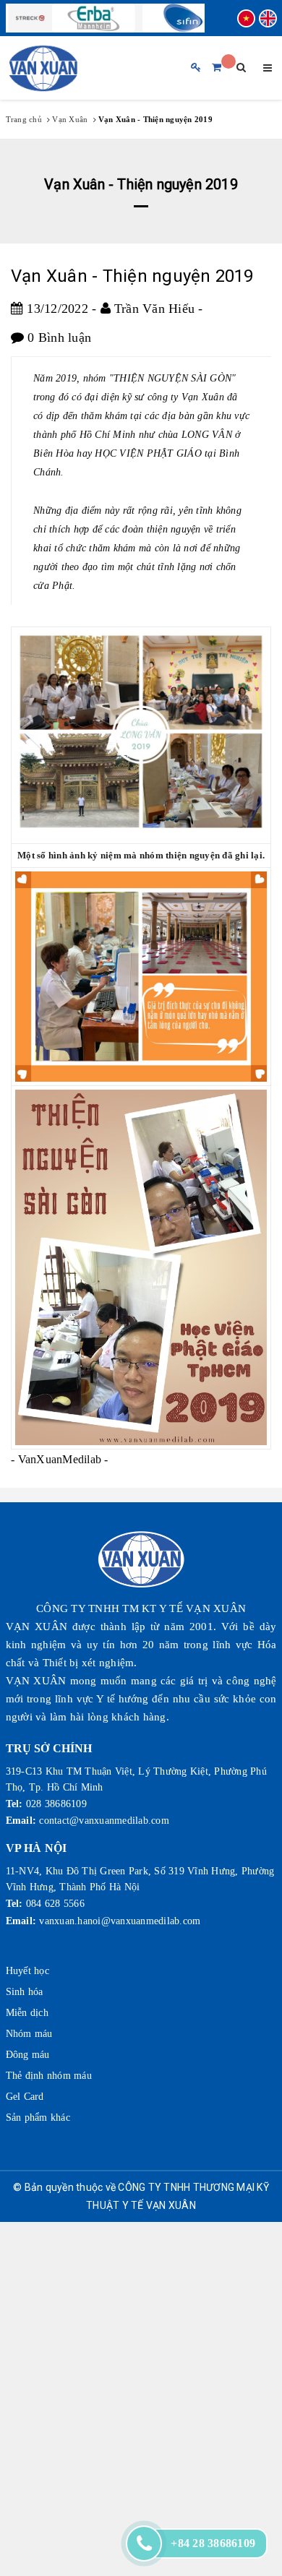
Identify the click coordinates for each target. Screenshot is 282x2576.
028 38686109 (56, 1804)
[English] (268, 18)
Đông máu (28, 2055)
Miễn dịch (27, 2013)
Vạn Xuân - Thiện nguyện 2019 (132, 276)
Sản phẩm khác (38, 2118)
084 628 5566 (55, 1904)
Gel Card (25, 2097)
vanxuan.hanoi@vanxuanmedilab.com (120, 1921)
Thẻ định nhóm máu (49, 2076)
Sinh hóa (25, 1992)
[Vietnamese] (246, 18)
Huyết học (27, 1971)
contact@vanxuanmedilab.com (104, 1821)
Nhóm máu (29, 2034)
